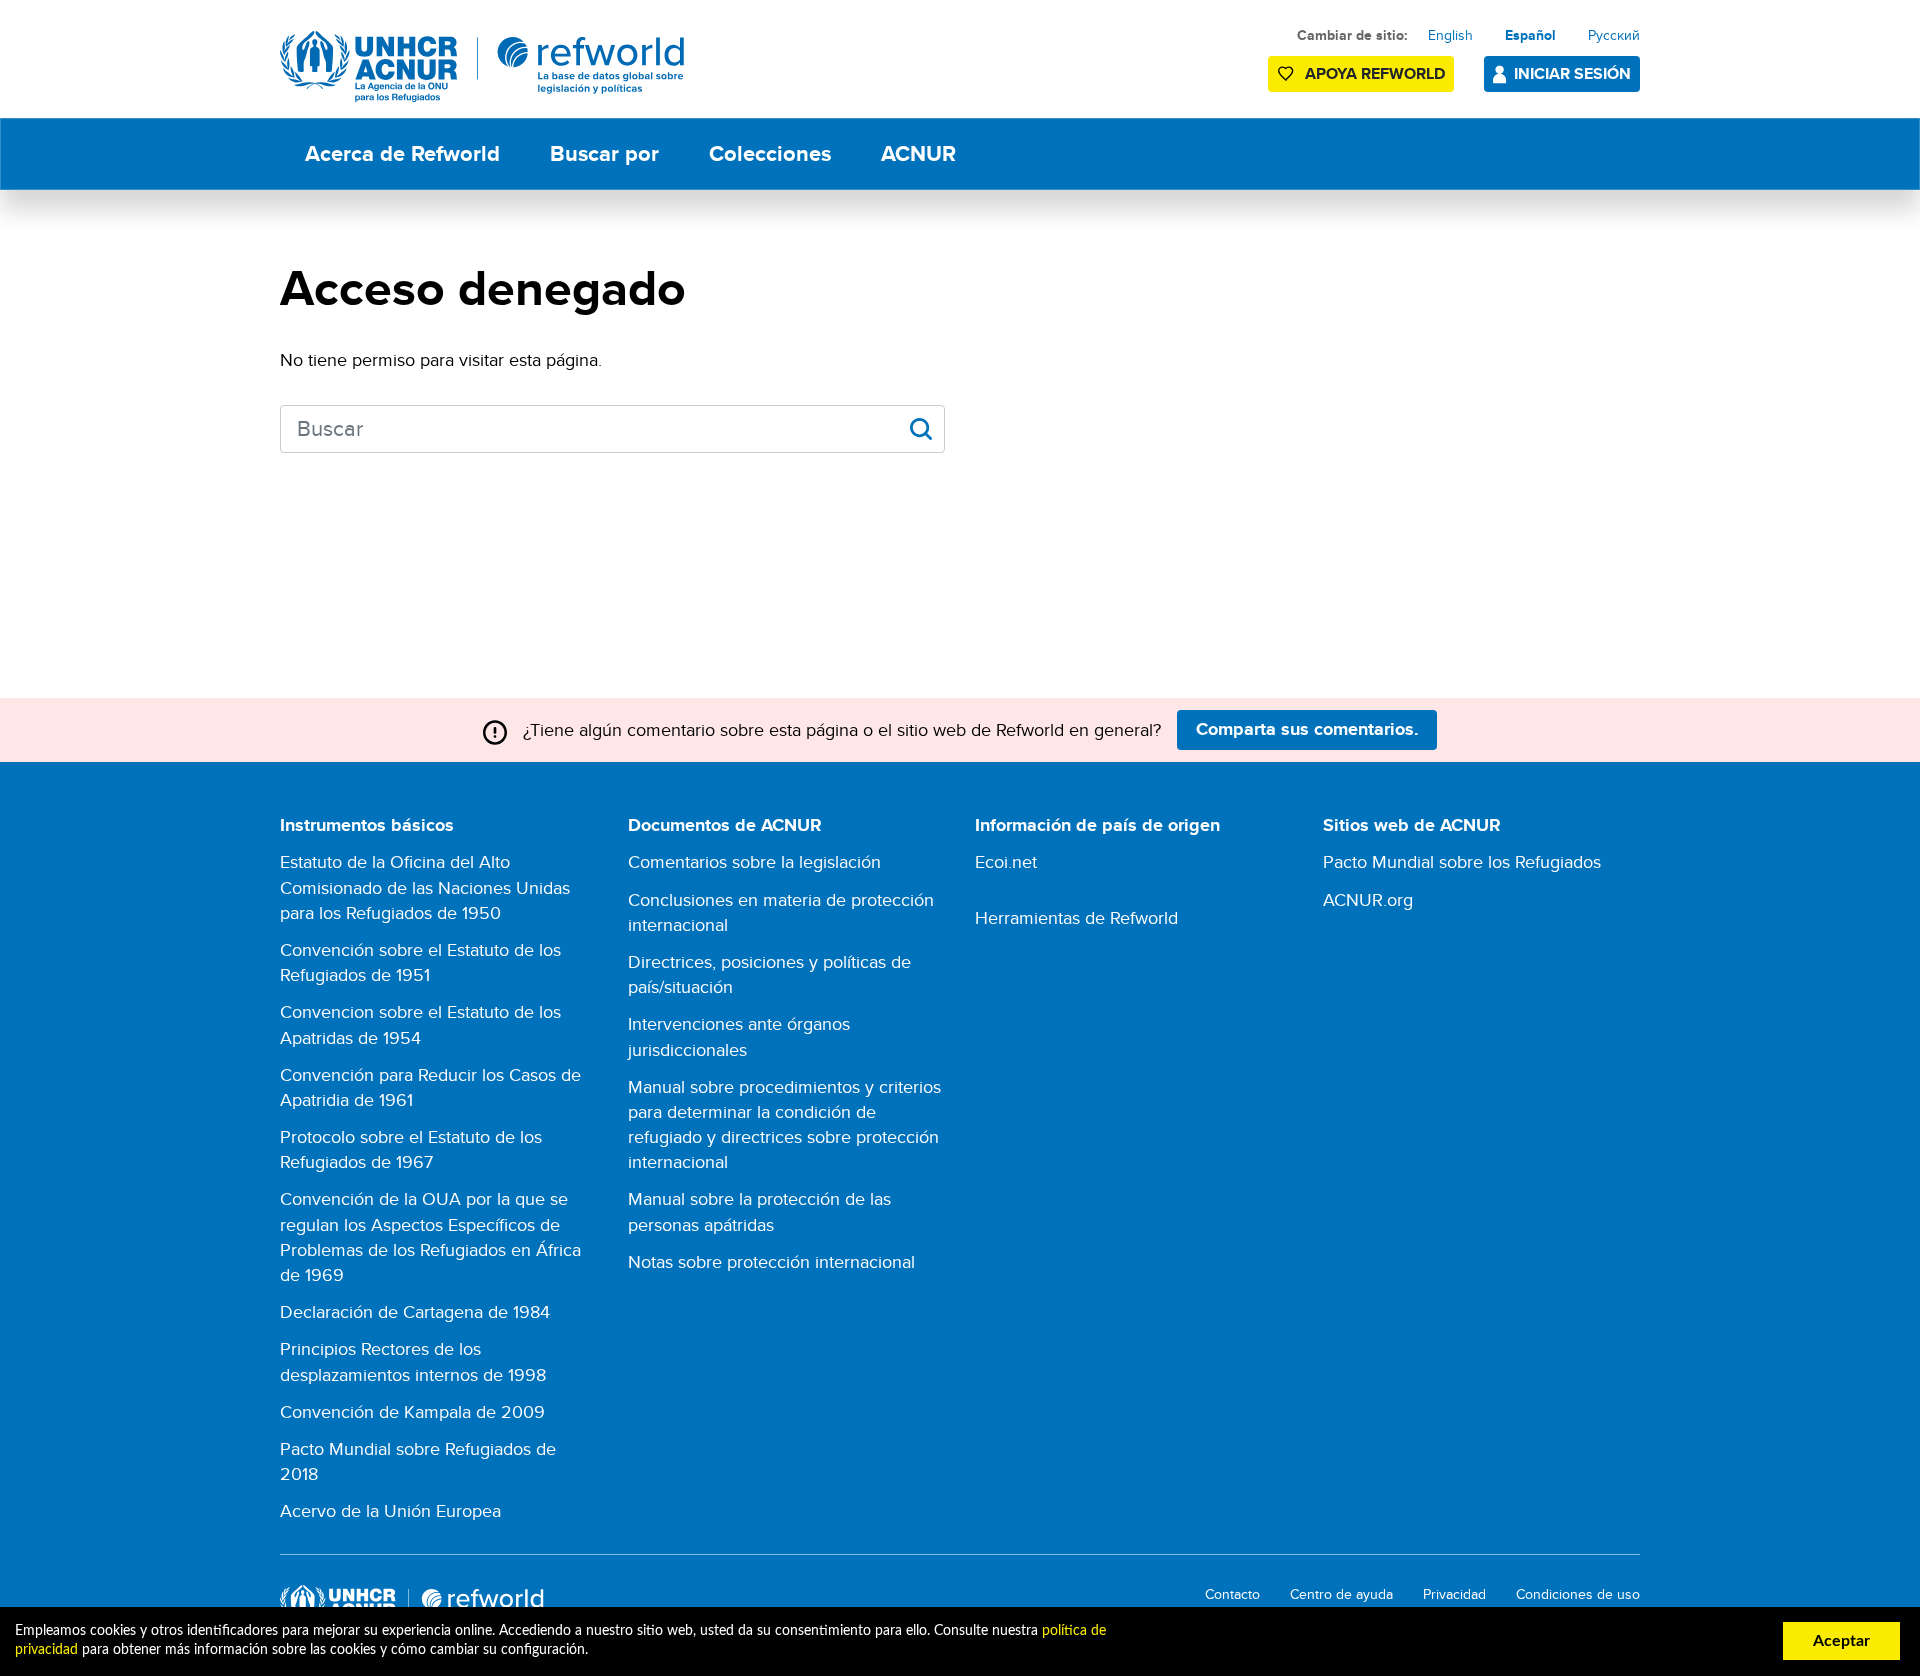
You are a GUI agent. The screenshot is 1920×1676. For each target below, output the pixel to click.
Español (1530, 35)
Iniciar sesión (1572, 73)
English (1450, 35)
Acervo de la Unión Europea (390, 1510)
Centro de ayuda (1341, 1594)
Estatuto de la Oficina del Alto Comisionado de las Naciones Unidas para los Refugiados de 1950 (425, 886)
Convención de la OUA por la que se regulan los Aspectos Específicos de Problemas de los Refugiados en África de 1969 (430, 1236)
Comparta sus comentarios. (1307, 729)
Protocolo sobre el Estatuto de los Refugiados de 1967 (411, 1149)
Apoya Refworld (1375, 73)
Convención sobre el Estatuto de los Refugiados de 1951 (420, 962)
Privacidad (1454, 1594)
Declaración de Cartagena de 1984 (415, 1311)
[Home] (482, 66)
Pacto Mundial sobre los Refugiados (1462, 861)
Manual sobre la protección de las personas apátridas (759, 1211)
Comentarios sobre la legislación (754, 861)
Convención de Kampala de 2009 (412, 1411)
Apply (920, 429)
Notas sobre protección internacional (771, 1261)
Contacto (1232, 1594)
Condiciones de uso (1578, 1594)
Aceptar (1841, 1641)
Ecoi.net (1006, 861)
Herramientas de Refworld (1076, 917)
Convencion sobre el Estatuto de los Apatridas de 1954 (420, 1024)
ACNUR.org (1368, 899)
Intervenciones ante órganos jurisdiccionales (739, 1036)
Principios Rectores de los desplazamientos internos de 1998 (413, 1361)
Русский (1614, 35)
